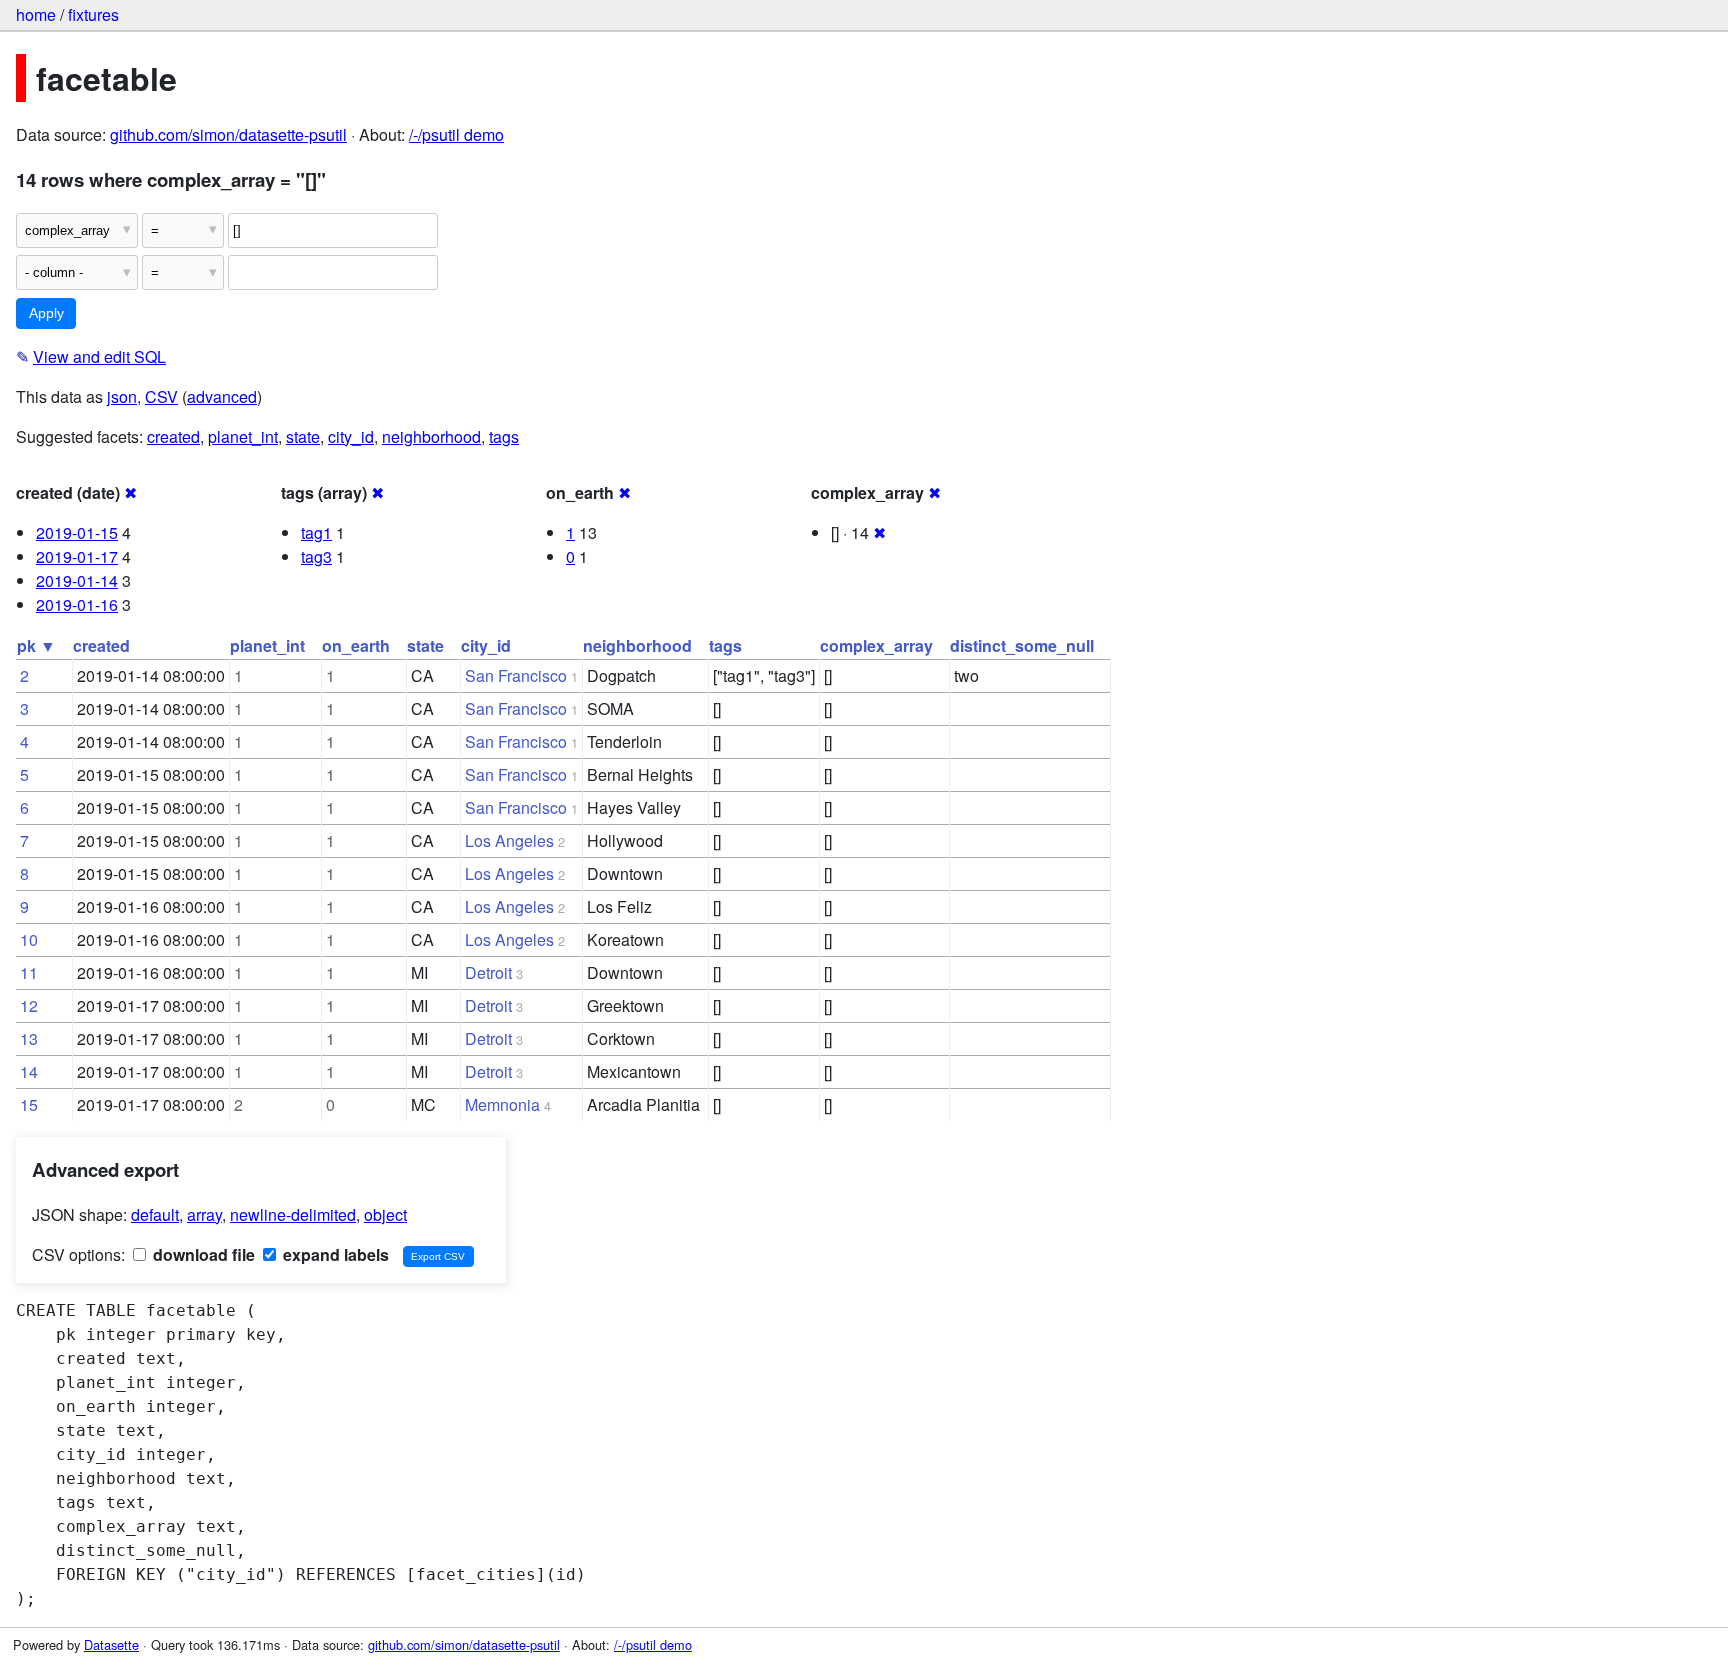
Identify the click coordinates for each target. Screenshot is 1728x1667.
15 (29, 1104)
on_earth (356, 645)
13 (29, 1038)
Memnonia (502, 1104)
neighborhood (431, 436)
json (122, 396)
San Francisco (516, 675)
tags (504, 436)
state (303, 436)
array (204, 1214)
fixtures (93, 14)
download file (202, 1254)
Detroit (488, 972)
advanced (222, 396)
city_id (351, 436)
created (173, 436)
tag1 (316, 532)
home (36, 14)
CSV (161, 396)
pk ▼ (36, 645)
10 (29, 939)
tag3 (316, 556)
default (155, 1214)
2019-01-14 (77, 580)
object (385, 1214)
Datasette (111, 1644)
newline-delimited (293, 1214)
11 (29, 972)
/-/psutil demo (456, 134)
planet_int (243, 436)
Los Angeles (509, 840)
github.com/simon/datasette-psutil (228, 134)
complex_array (876, 645)
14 (29, 1071)
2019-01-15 (77, 532)
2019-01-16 (77, 604)
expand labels (334, 1254)
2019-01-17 (77, 556)
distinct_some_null (1022, 645)
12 (29, 1005)
